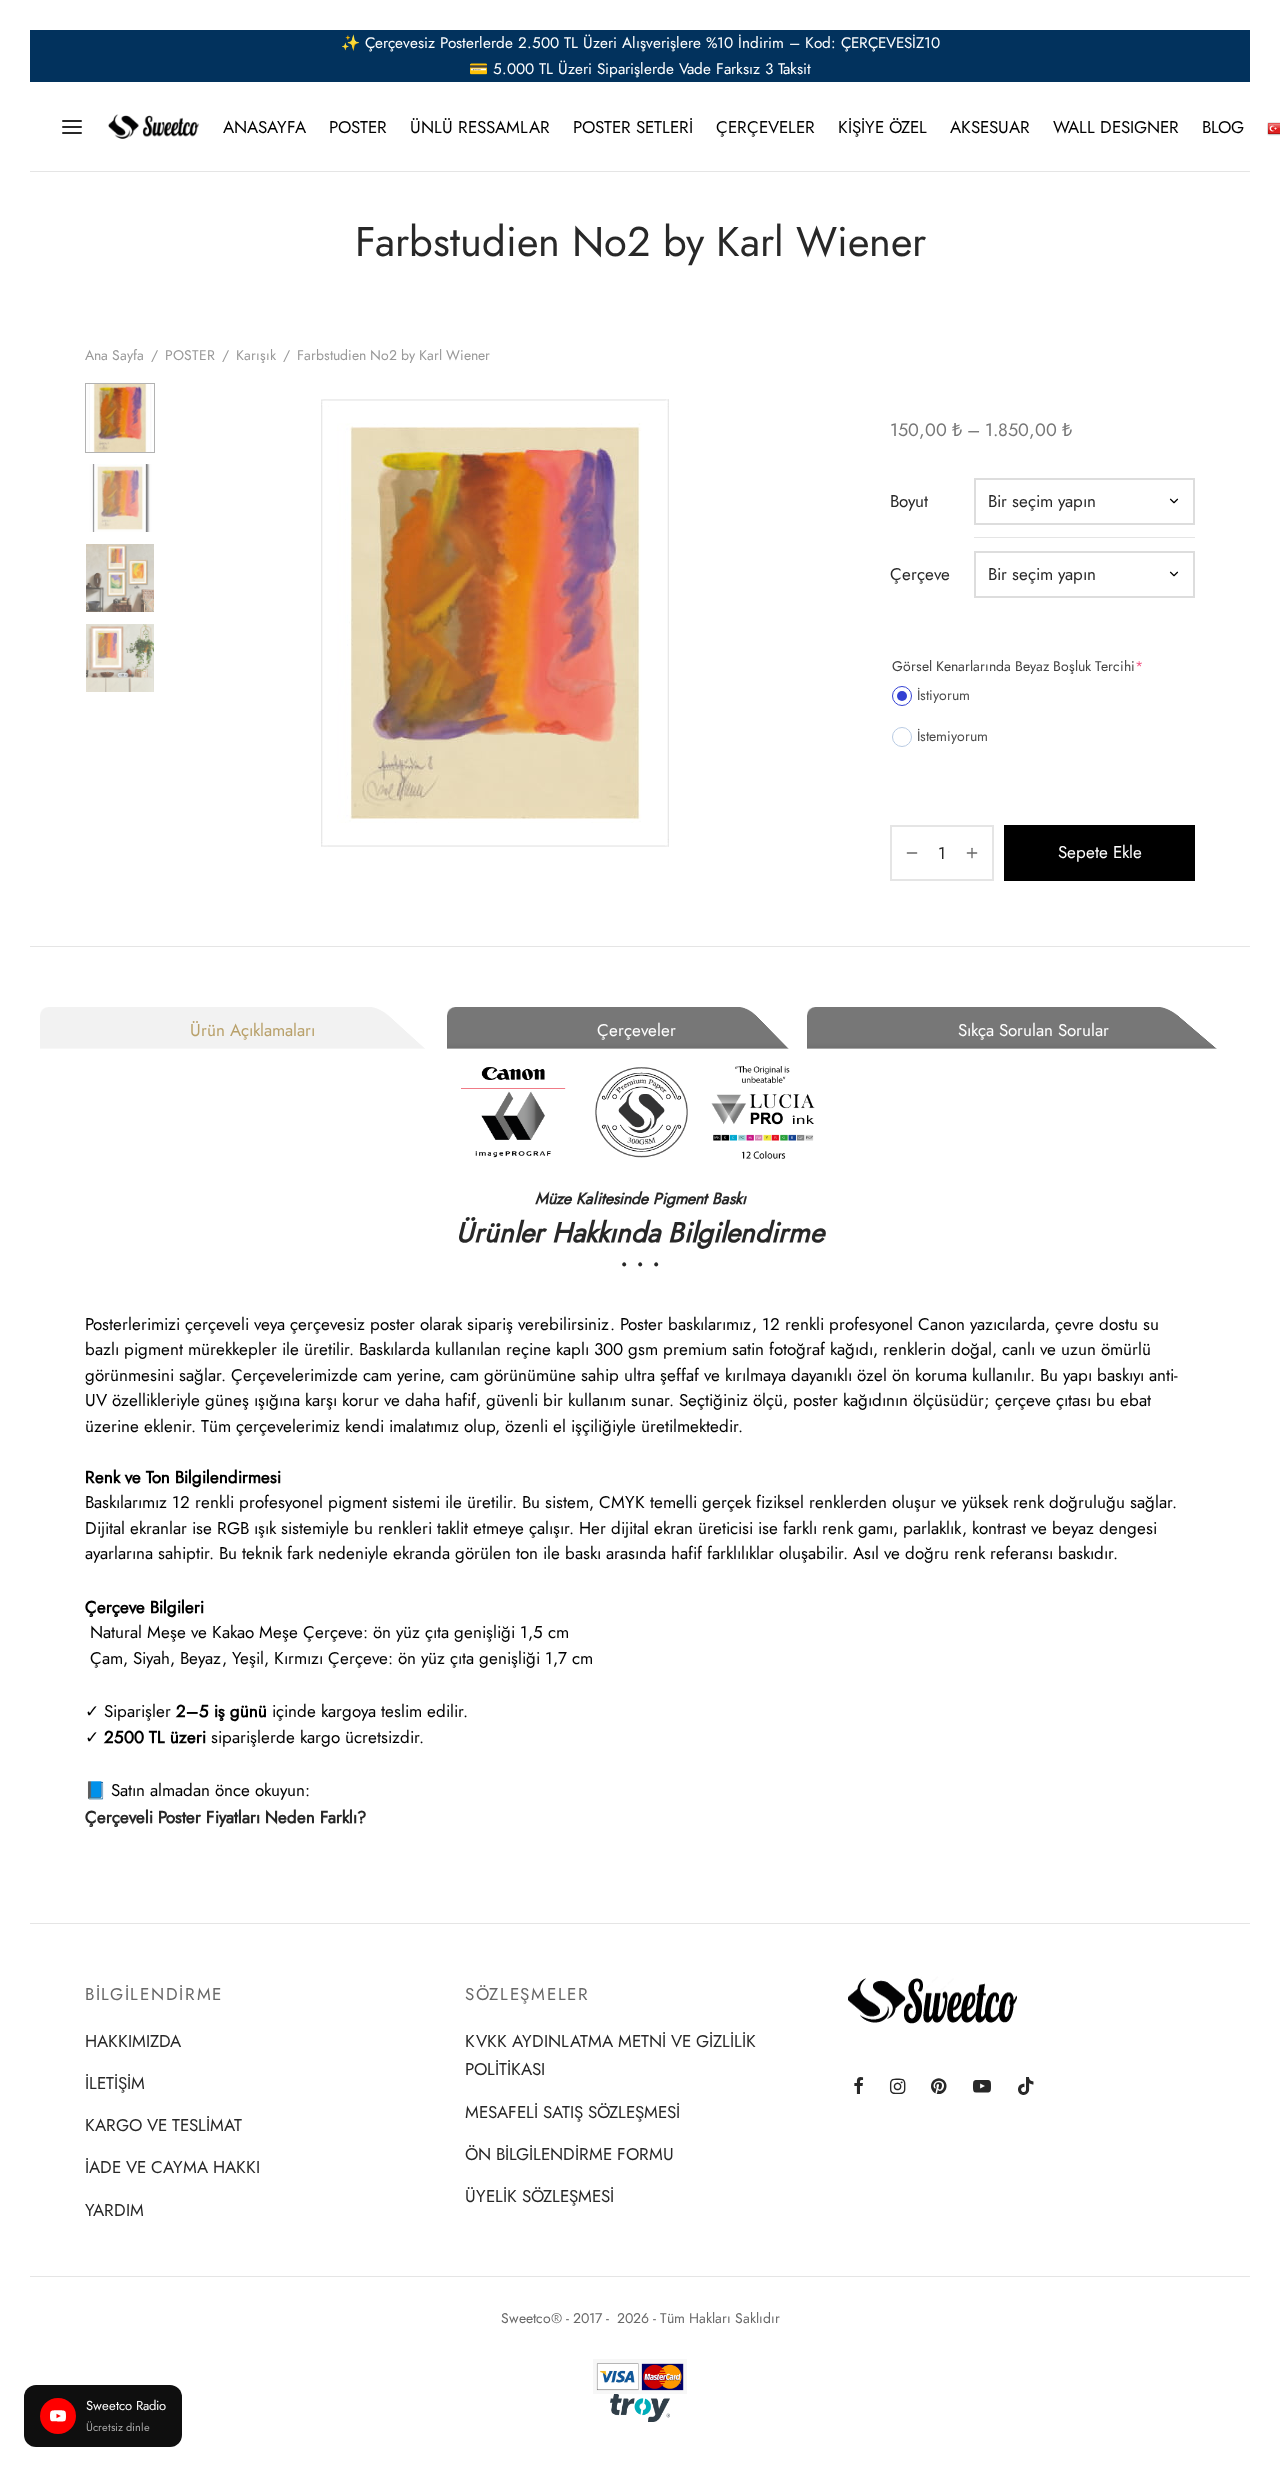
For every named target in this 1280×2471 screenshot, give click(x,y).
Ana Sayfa (114, 355)
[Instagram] (897, 2088)
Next (795, 623)
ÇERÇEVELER (765, 127)
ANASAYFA (264, 127)
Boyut (909, 501)
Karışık (256, 355)
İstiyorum (943, 695)
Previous (195, 623)
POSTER (358, 127)
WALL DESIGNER (1116, 127)
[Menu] (72, 127)
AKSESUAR (990, 127)
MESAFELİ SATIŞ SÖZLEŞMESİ (572, 2112)
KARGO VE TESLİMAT (163, 2125)
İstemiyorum (952, 736)
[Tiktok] (1026, 2088)
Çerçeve (920, 574)
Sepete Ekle (1100, 852)
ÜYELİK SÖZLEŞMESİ (539, 2196)
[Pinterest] (938, 2088)
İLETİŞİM (115, 2083)
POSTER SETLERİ (633, 127)
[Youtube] (982, 2088)
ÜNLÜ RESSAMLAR (480, 127)
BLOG (1223, 127)
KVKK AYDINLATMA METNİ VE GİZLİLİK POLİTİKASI (610, 2055)
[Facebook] (858, 2088)
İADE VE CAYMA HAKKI (172, 2167)
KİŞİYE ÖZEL (882, 127)
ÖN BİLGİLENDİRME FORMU (569, 2154)
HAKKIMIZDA (133, 2041)
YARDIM (114, 2210)
